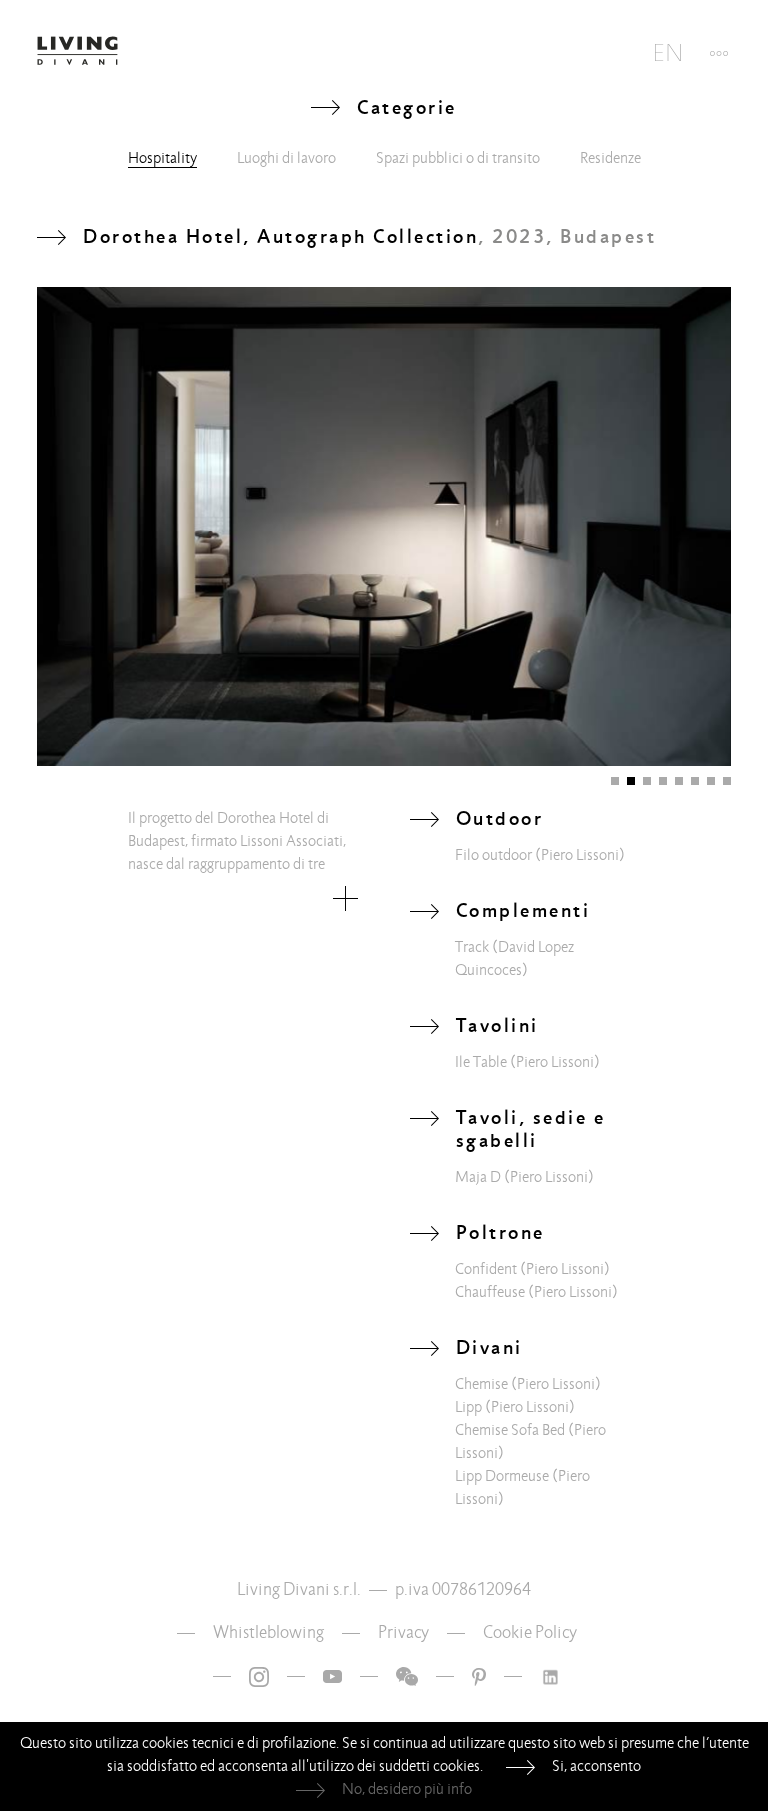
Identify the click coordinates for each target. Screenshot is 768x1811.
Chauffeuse (490, 1292)
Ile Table (481, 1062)
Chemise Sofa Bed (510, 1430)
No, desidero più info (407, 1789)
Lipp (468, 1407)
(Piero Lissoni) (580, 855)
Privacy (403, 1632)
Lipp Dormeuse (502, 1476)
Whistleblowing (268, 1632)
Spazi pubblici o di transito (458, 158)
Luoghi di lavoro (286, 158)
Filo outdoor (493, 855)
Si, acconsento (596, 1766)
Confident (486, 1269)
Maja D (478, 1177)
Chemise (481, 1384)
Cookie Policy (530, 1632)
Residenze (610, 158)
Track (472, 947)
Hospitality (162, 158)
